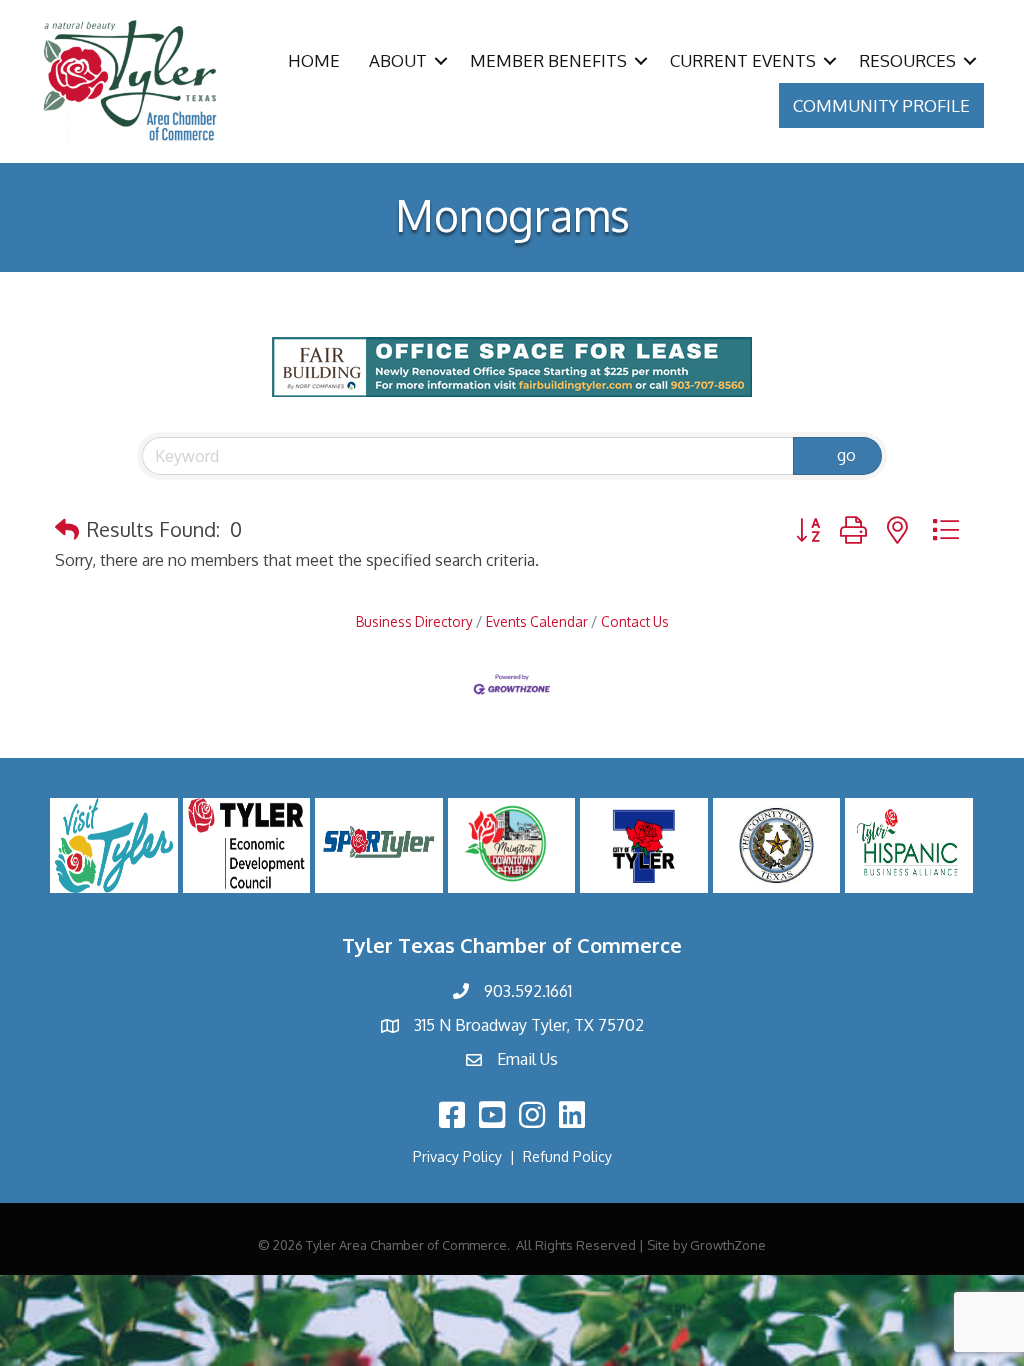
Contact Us (635, 621)
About (398, 60)
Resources (907, 60)
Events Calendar (537, 621)
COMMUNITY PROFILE (881, 105)
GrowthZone (728, 1245)
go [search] (846, 455)
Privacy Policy (457, 1156)
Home (314, 60)
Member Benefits (548, 60)
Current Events (743, 60)
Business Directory (414, 621)
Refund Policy (567, 1156)
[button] (67, 529)
